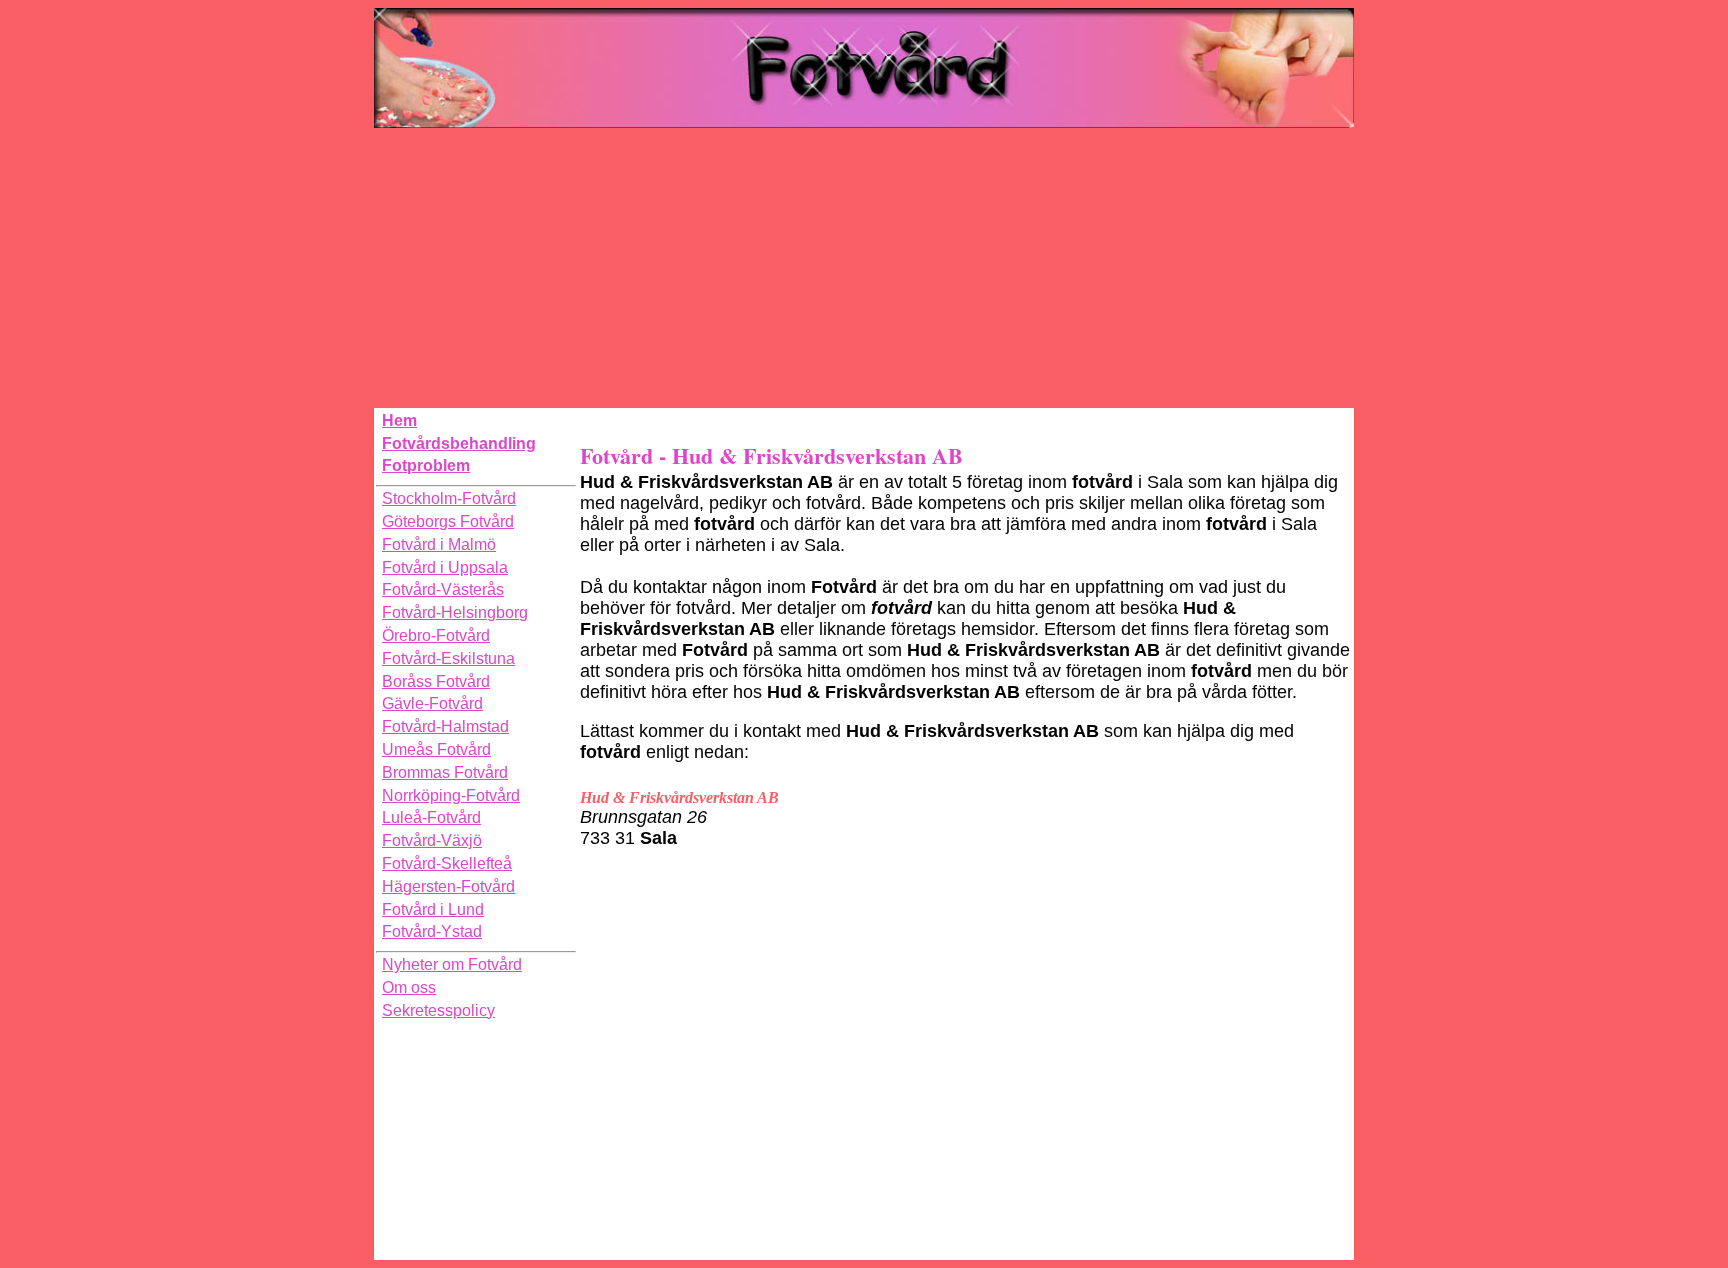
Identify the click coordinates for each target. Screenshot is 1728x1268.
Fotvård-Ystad (432, 931)
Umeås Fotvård (436, 749)
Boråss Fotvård (436, 681)
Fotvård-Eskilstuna (448, 658)
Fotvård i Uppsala (445, 567)
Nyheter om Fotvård (452, 964)
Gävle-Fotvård (432, 703)
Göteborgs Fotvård (448, 521)
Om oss (409, 987)
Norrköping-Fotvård (451, 795)
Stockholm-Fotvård (449, 498)
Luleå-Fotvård (431, 817)
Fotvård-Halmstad (445, 726)
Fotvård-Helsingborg (455, 612)
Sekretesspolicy (438, 1010)
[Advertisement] (864, 268)
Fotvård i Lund (433, 909)
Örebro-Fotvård (436, 635)
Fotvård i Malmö (439, 544)
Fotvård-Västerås (443, 589)
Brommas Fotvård (445, 772)
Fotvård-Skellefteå (447, 863)
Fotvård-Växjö (432, 840)
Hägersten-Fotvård (448, 886)
